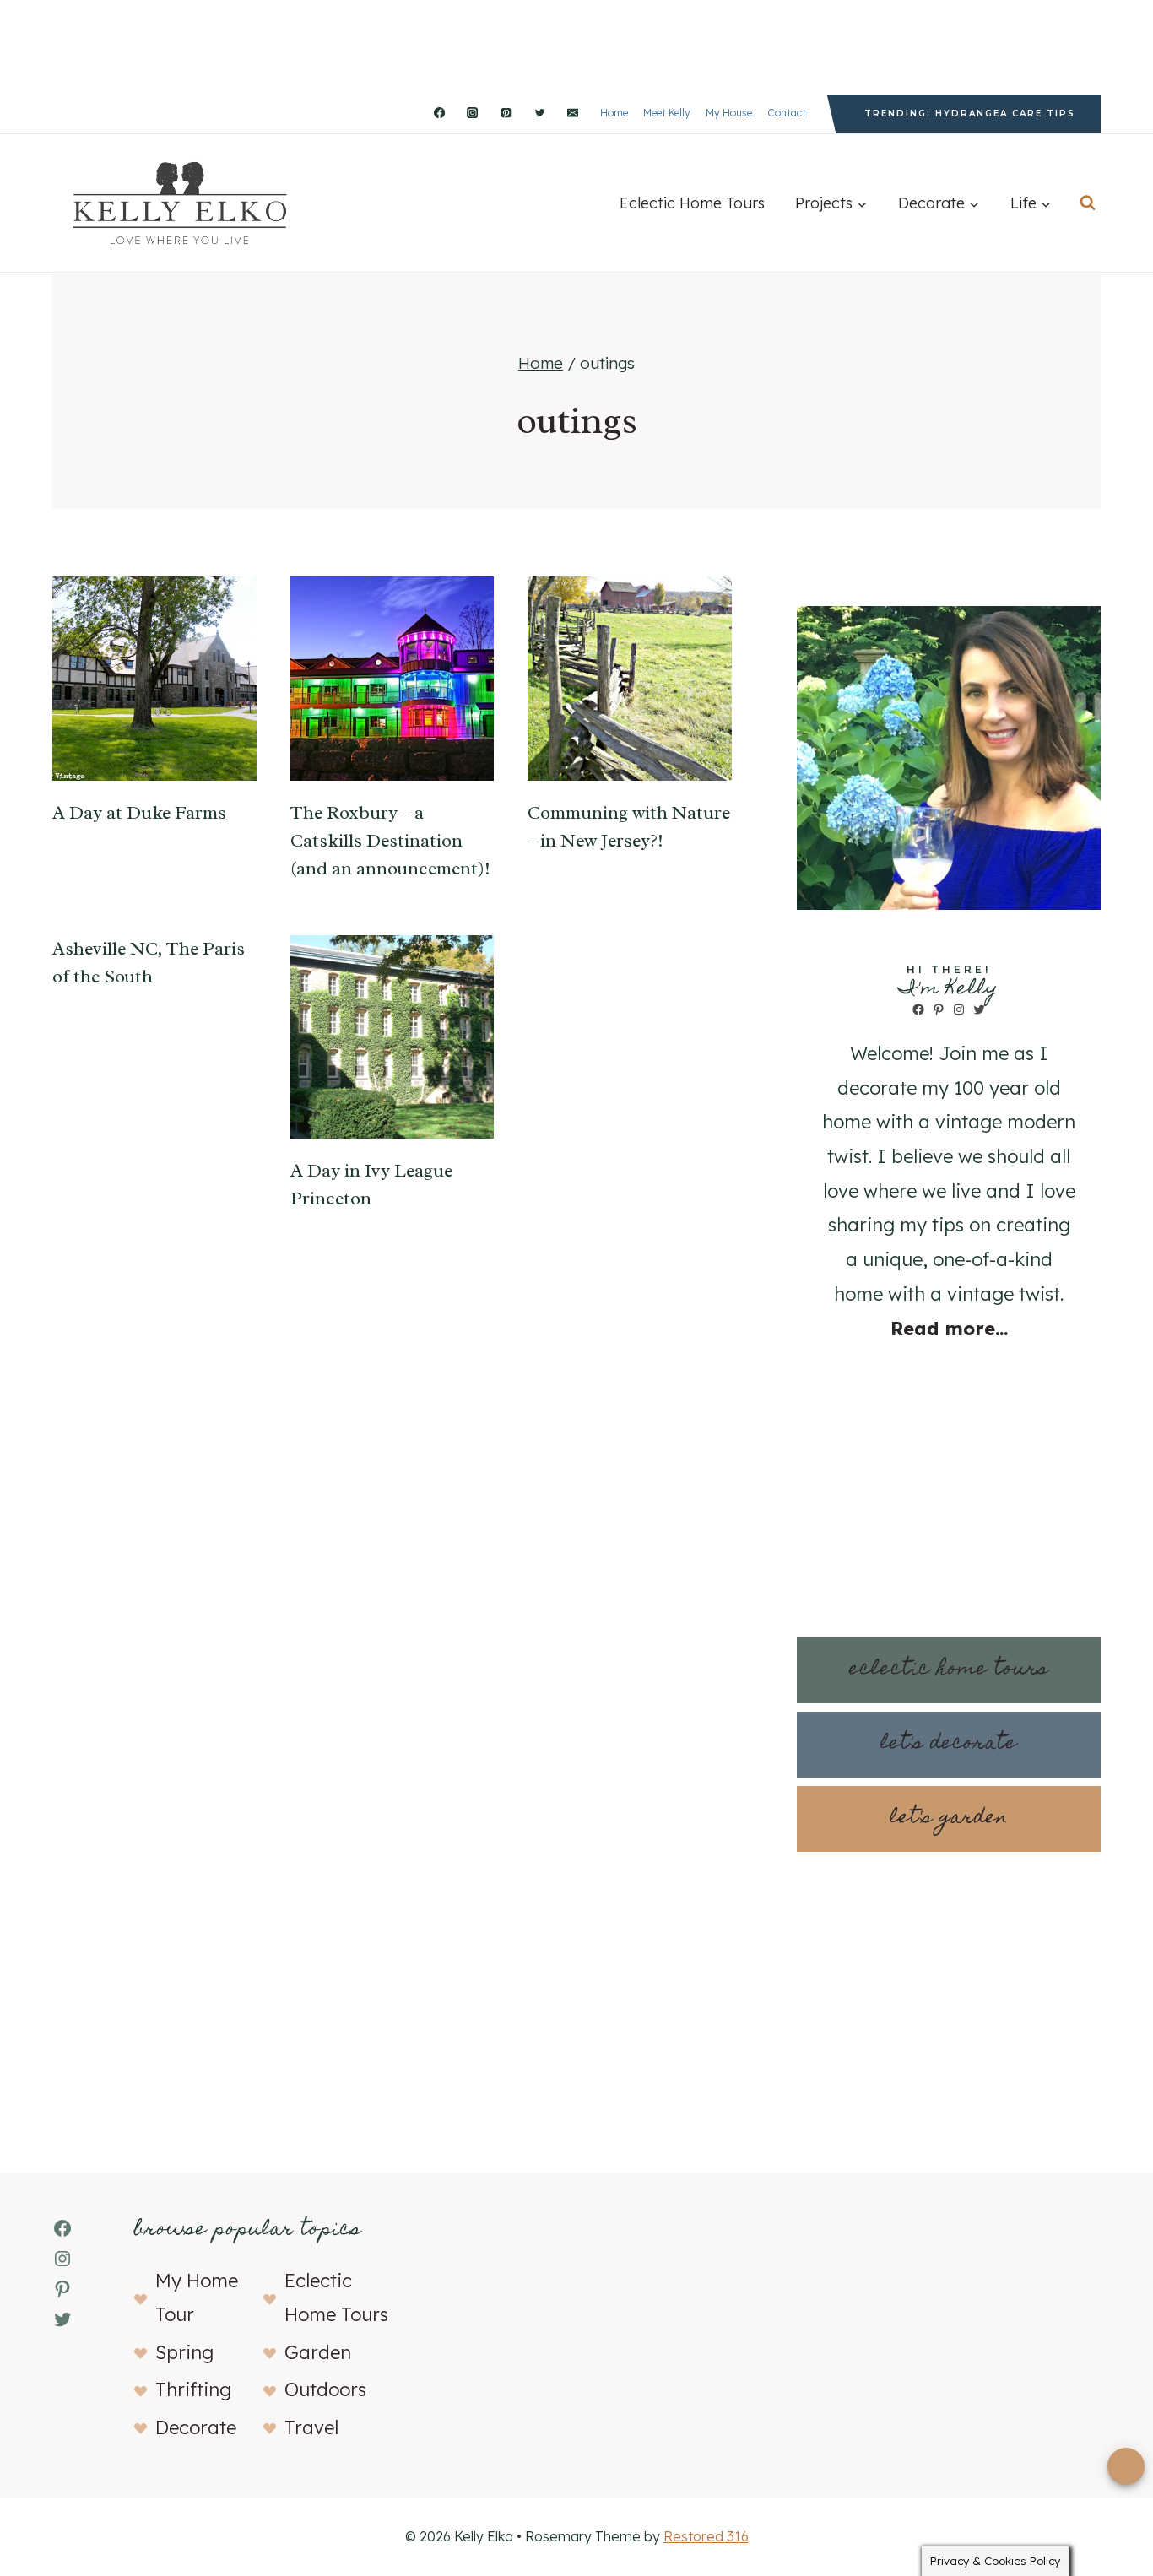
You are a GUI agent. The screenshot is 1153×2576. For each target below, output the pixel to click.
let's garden (949, 1818)
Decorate (196, 2427)
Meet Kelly (667, 113)
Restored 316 (706, 2536)
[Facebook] (439, 113)
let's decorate (949, 1744)
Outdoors (325, 2389)
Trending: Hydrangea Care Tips (970, 114)
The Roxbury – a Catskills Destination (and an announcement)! (390, 841)
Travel (311, 2427)
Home (614, 113)
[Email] (573, 113)
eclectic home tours (949, 1670)
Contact (787, 113)
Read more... (949, 1329)
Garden (318, 2352)
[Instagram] (473, 113)
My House (729, 113)
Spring (184, 2352)
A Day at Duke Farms (139, 813)
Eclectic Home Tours (692, 203)
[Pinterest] (506, 113)
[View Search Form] (1088, 203)
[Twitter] (539, 113)
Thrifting (193, 2389)
